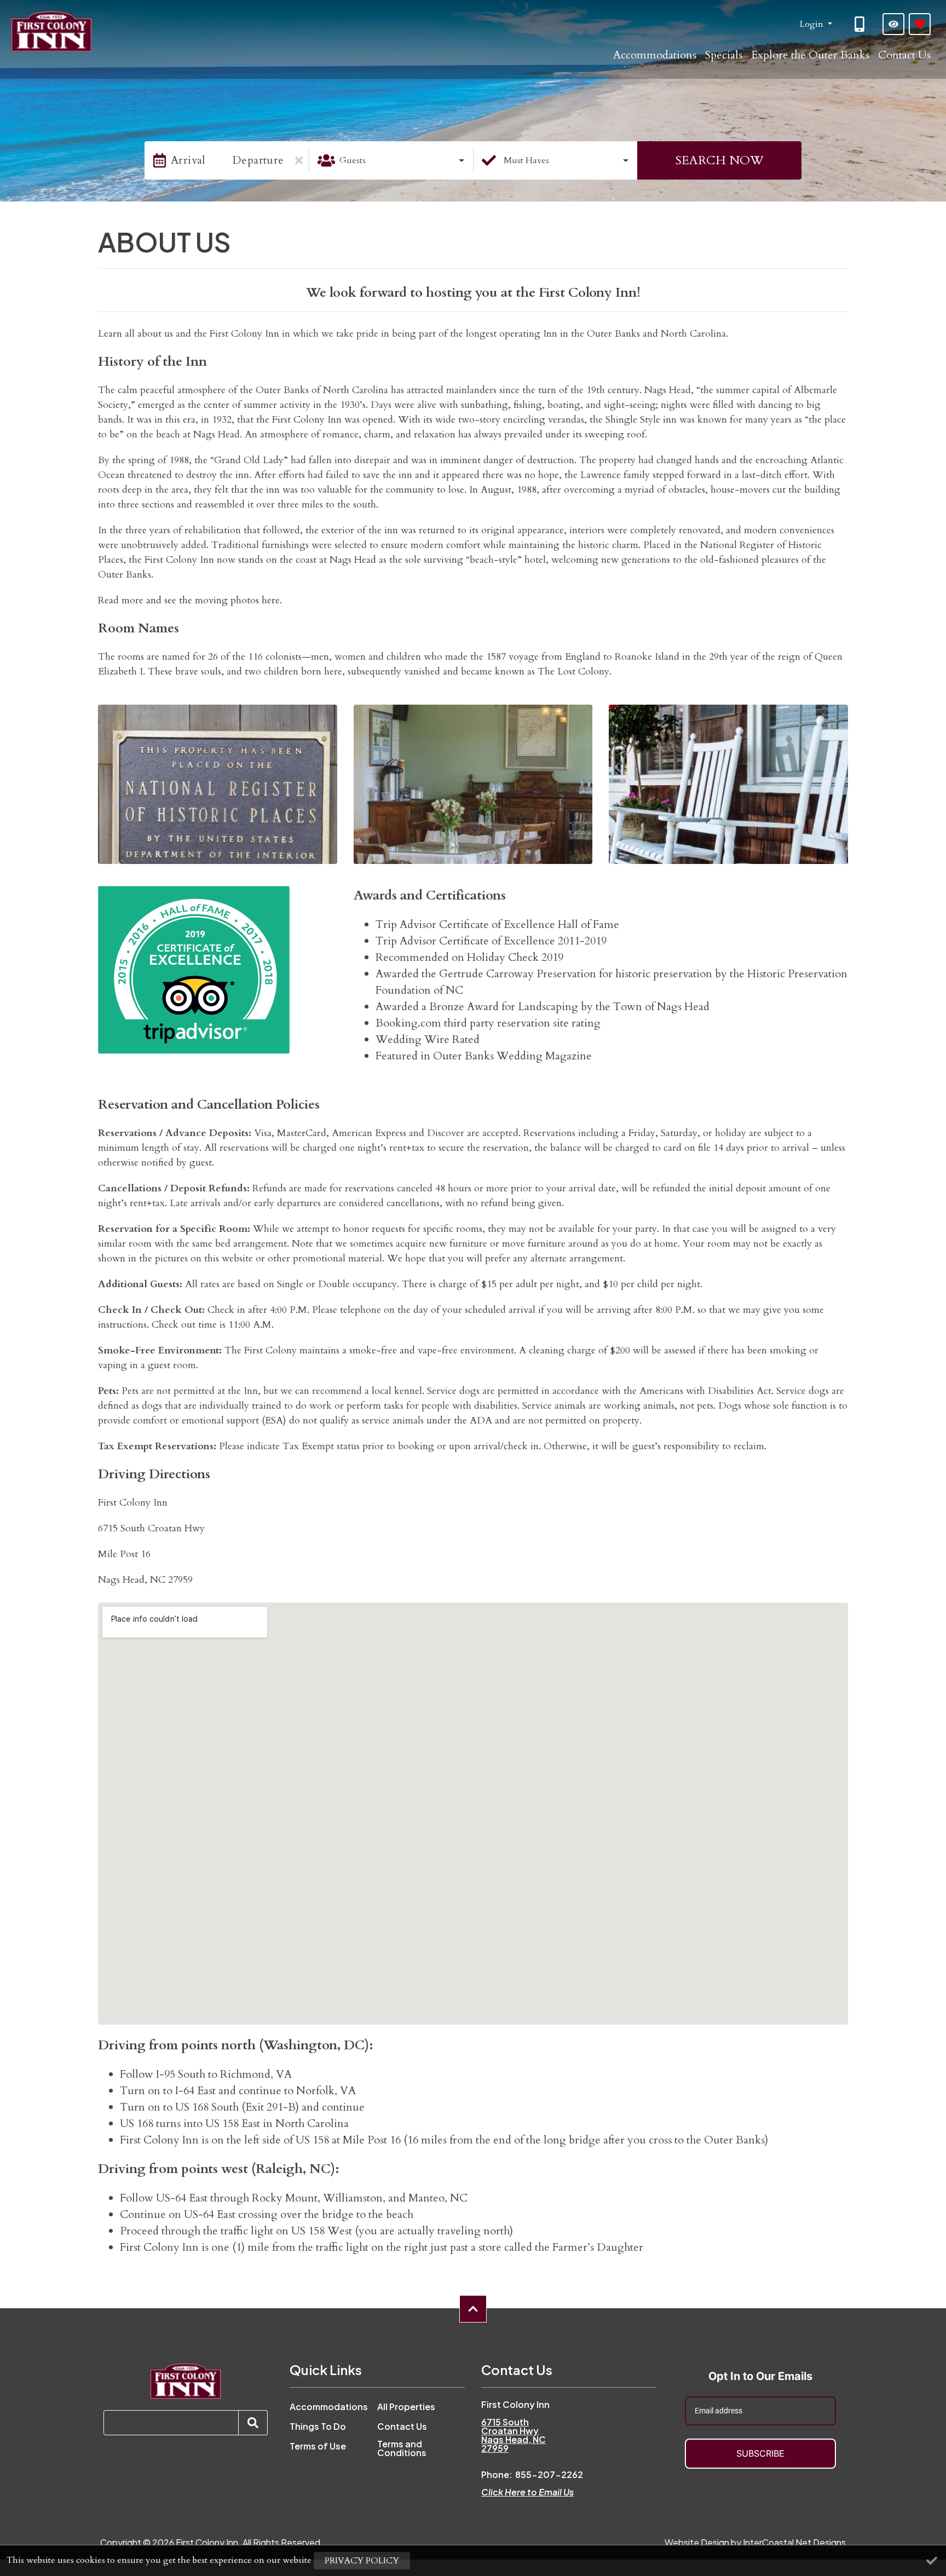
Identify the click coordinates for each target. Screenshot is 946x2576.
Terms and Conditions (402, 2448)
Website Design (697, 2542)
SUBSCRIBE (760, 2453)
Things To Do (318, 2427)
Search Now (719, 160)
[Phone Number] (861, 24)
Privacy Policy (362, 2561)
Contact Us (904, 55)
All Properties (406, 2407)
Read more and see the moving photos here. (190, 600)
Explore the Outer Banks (810, 55)
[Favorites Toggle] (920, 24)
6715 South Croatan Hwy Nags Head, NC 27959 (514, 2435)
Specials (724, 55)
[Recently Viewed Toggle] (893, 24)
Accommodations (655, 55)
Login (813, 24)
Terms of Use (318, 2446)
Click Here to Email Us (527, 2492)
